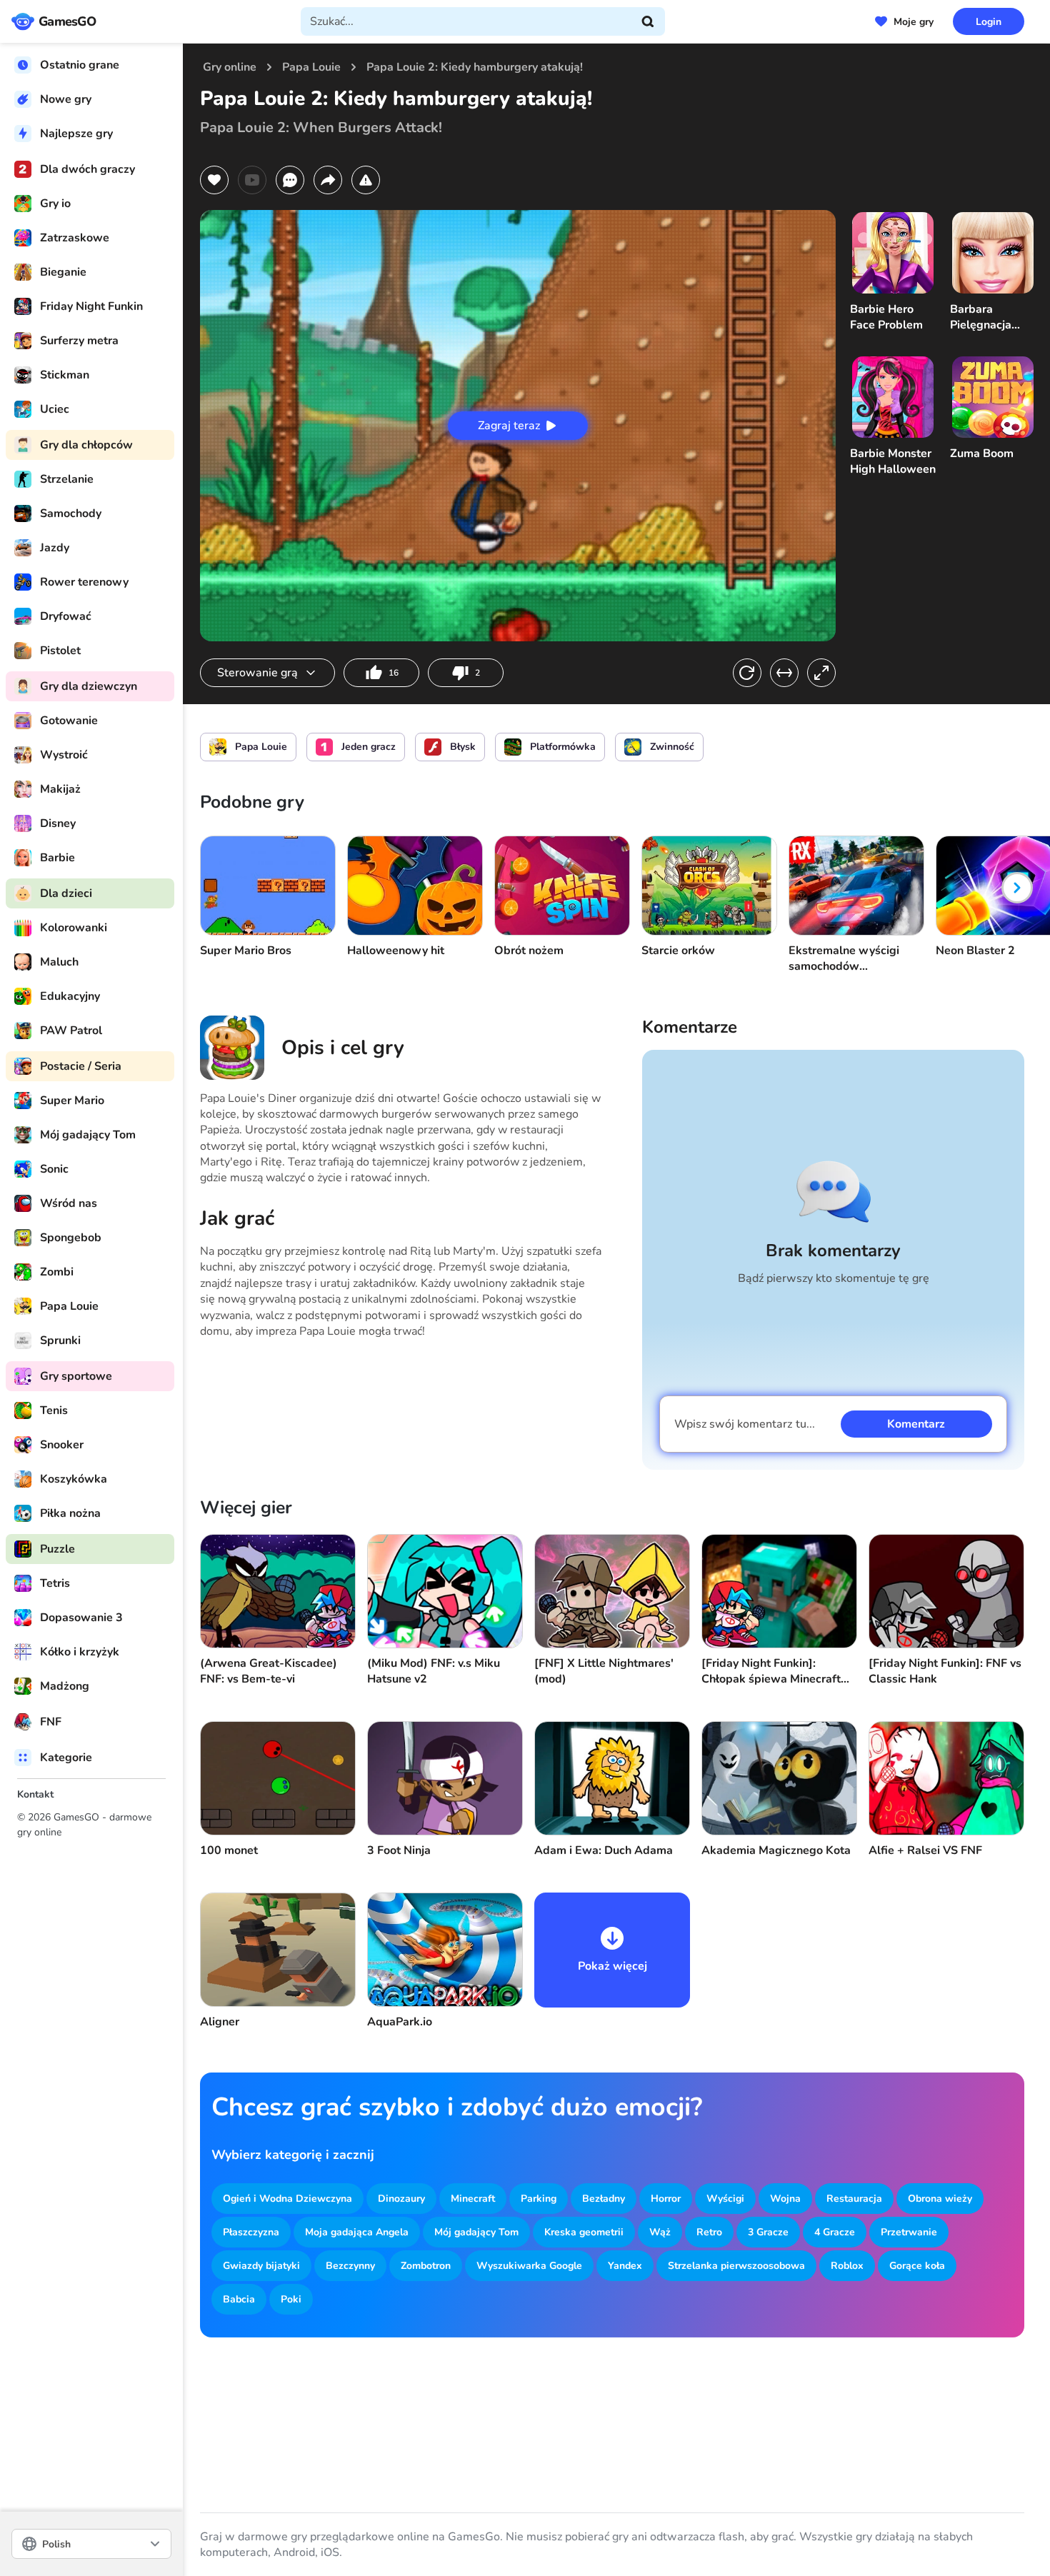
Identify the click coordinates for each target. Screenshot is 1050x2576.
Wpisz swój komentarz (745, 1424)
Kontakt (35, 1794)
